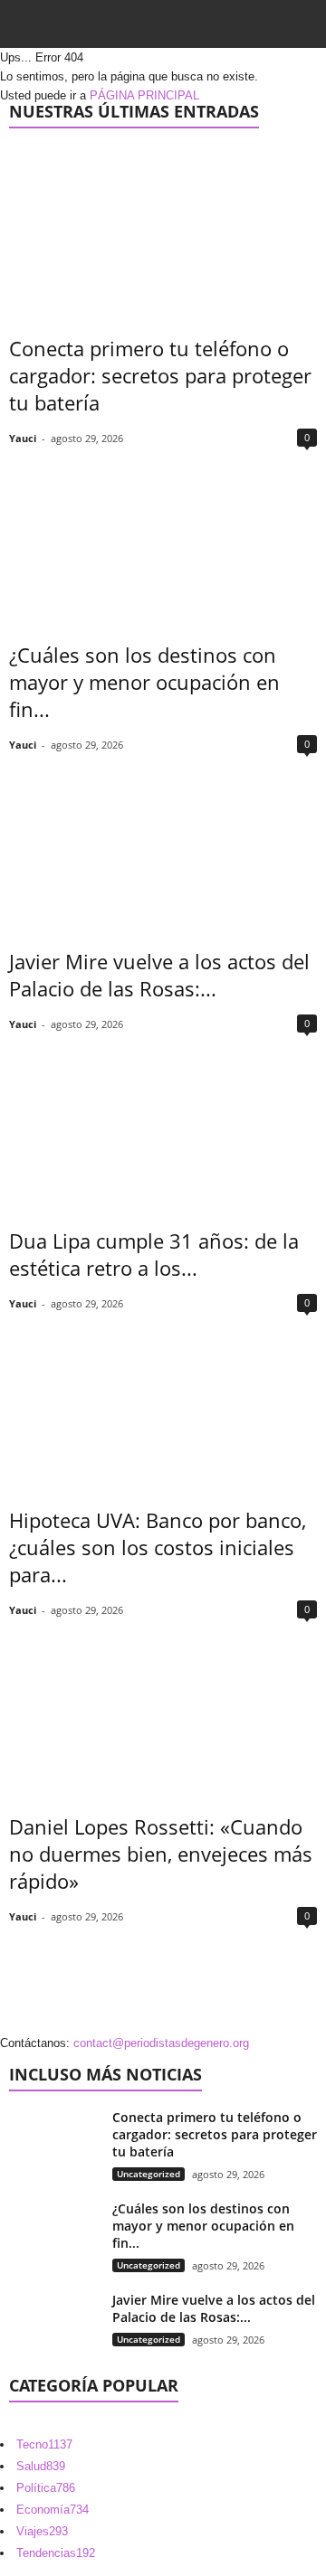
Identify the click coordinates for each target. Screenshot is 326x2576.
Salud (41, 2466)
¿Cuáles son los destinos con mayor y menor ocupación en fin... (144, 682)
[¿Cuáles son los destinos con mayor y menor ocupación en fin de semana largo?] (163, 536)
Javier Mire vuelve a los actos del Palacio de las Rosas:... (159, 975)
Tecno (44, 2444)
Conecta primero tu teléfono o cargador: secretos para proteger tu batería (160, 375)
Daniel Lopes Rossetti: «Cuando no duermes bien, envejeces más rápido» (161, 1854)
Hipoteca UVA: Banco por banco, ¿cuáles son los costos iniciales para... (158, 1547)
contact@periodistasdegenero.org (161, 2043)
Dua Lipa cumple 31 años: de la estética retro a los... (154, 1254)
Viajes (42, 2531)
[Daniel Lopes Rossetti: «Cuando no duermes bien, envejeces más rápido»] (163, 1708)
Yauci (23, 438)
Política (46, 2488)
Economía (53, 2510)
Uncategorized (149, 2174)
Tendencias (56, 2553)
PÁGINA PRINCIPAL (144, 95)
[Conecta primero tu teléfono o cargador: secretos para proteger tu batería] (163, 229)
